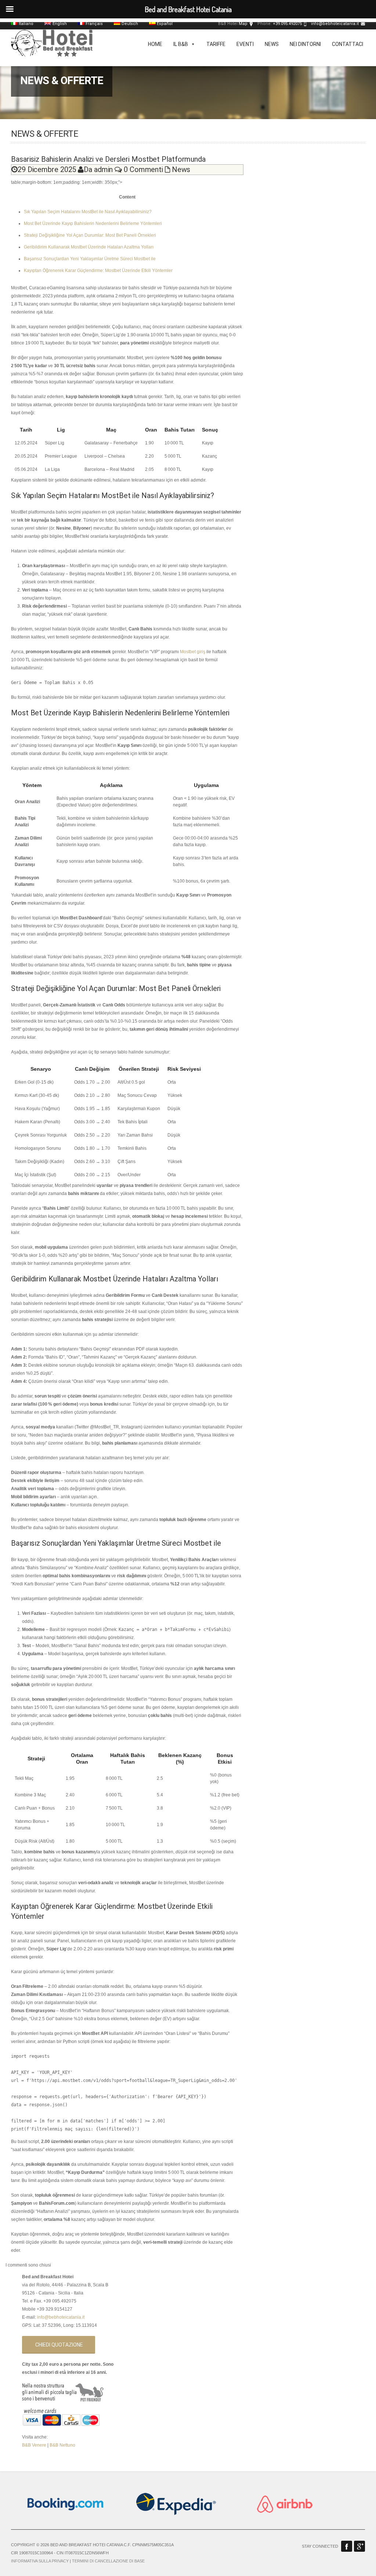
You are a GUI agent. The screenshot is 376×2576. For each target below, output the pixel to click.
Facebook (347, 2546)
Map (243, 24)
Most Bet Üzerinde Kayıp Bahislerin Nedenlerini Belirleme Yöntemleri (93, 223)
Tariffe (216, 44)
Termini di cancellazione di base (108, 2561)
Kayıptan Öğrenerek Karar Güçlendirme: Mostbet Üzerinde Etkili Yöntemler (98, 271)
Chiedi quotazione (59, 2345)
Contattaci (348, 44)
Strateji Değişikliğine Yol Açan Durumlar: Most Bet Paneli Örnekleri (90, 235)
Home (155, 44)
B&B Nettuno (62, 2445)
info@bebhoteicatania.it (335, 24)
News (272, 44)
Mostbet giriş (193, 652)
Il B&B (181, 44)
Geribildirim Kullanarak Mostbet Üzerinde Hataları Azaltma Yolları (89, 247)
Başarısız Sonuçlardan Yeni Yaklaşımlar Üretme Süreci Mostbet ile (90, 259)
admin (104, 169)
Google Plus (359, 2546)
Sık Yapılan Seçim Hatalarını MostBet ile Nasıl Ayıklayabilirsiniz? (88, 212)
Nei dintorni (305, 44)
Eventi (245, 44)
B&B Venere (34, 2445)
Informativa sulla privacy (40, 2561)
